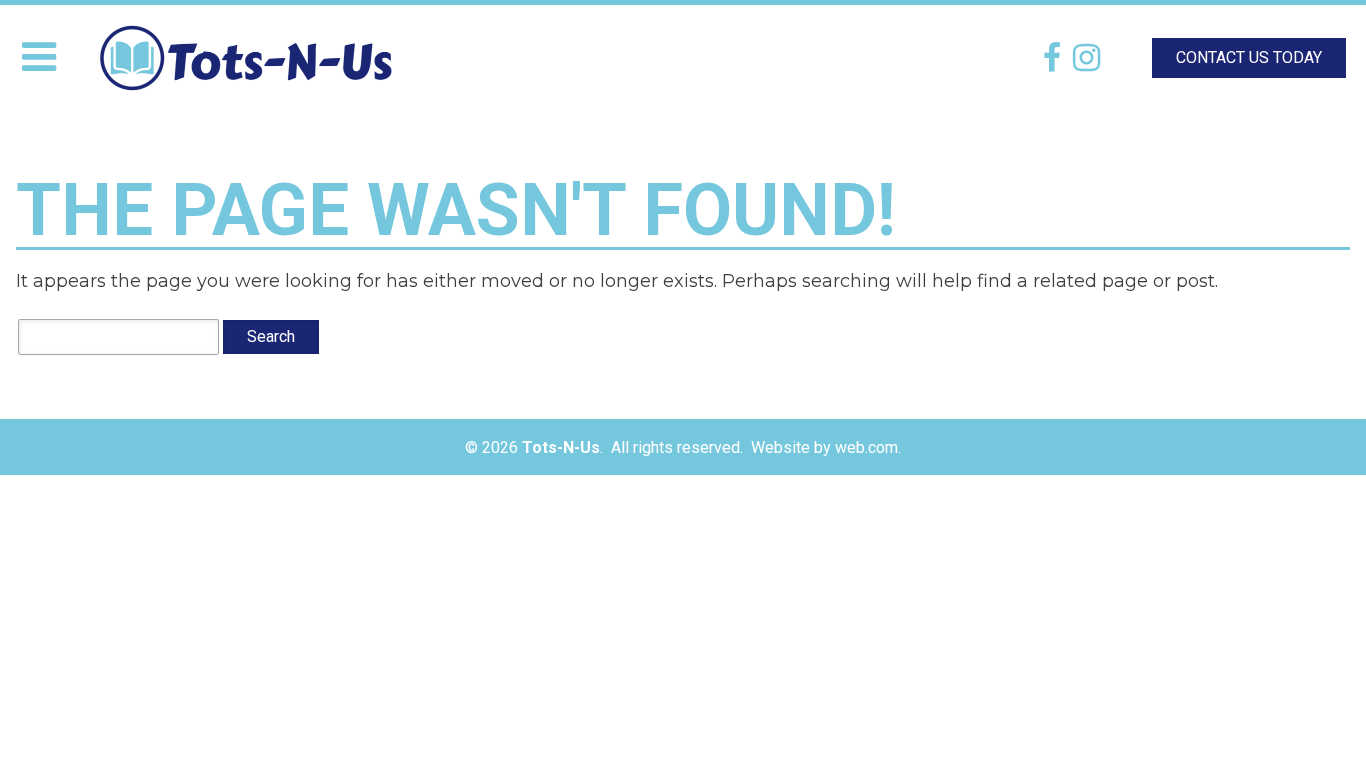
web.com (866, 447)
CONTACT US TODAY (1249, 57)
